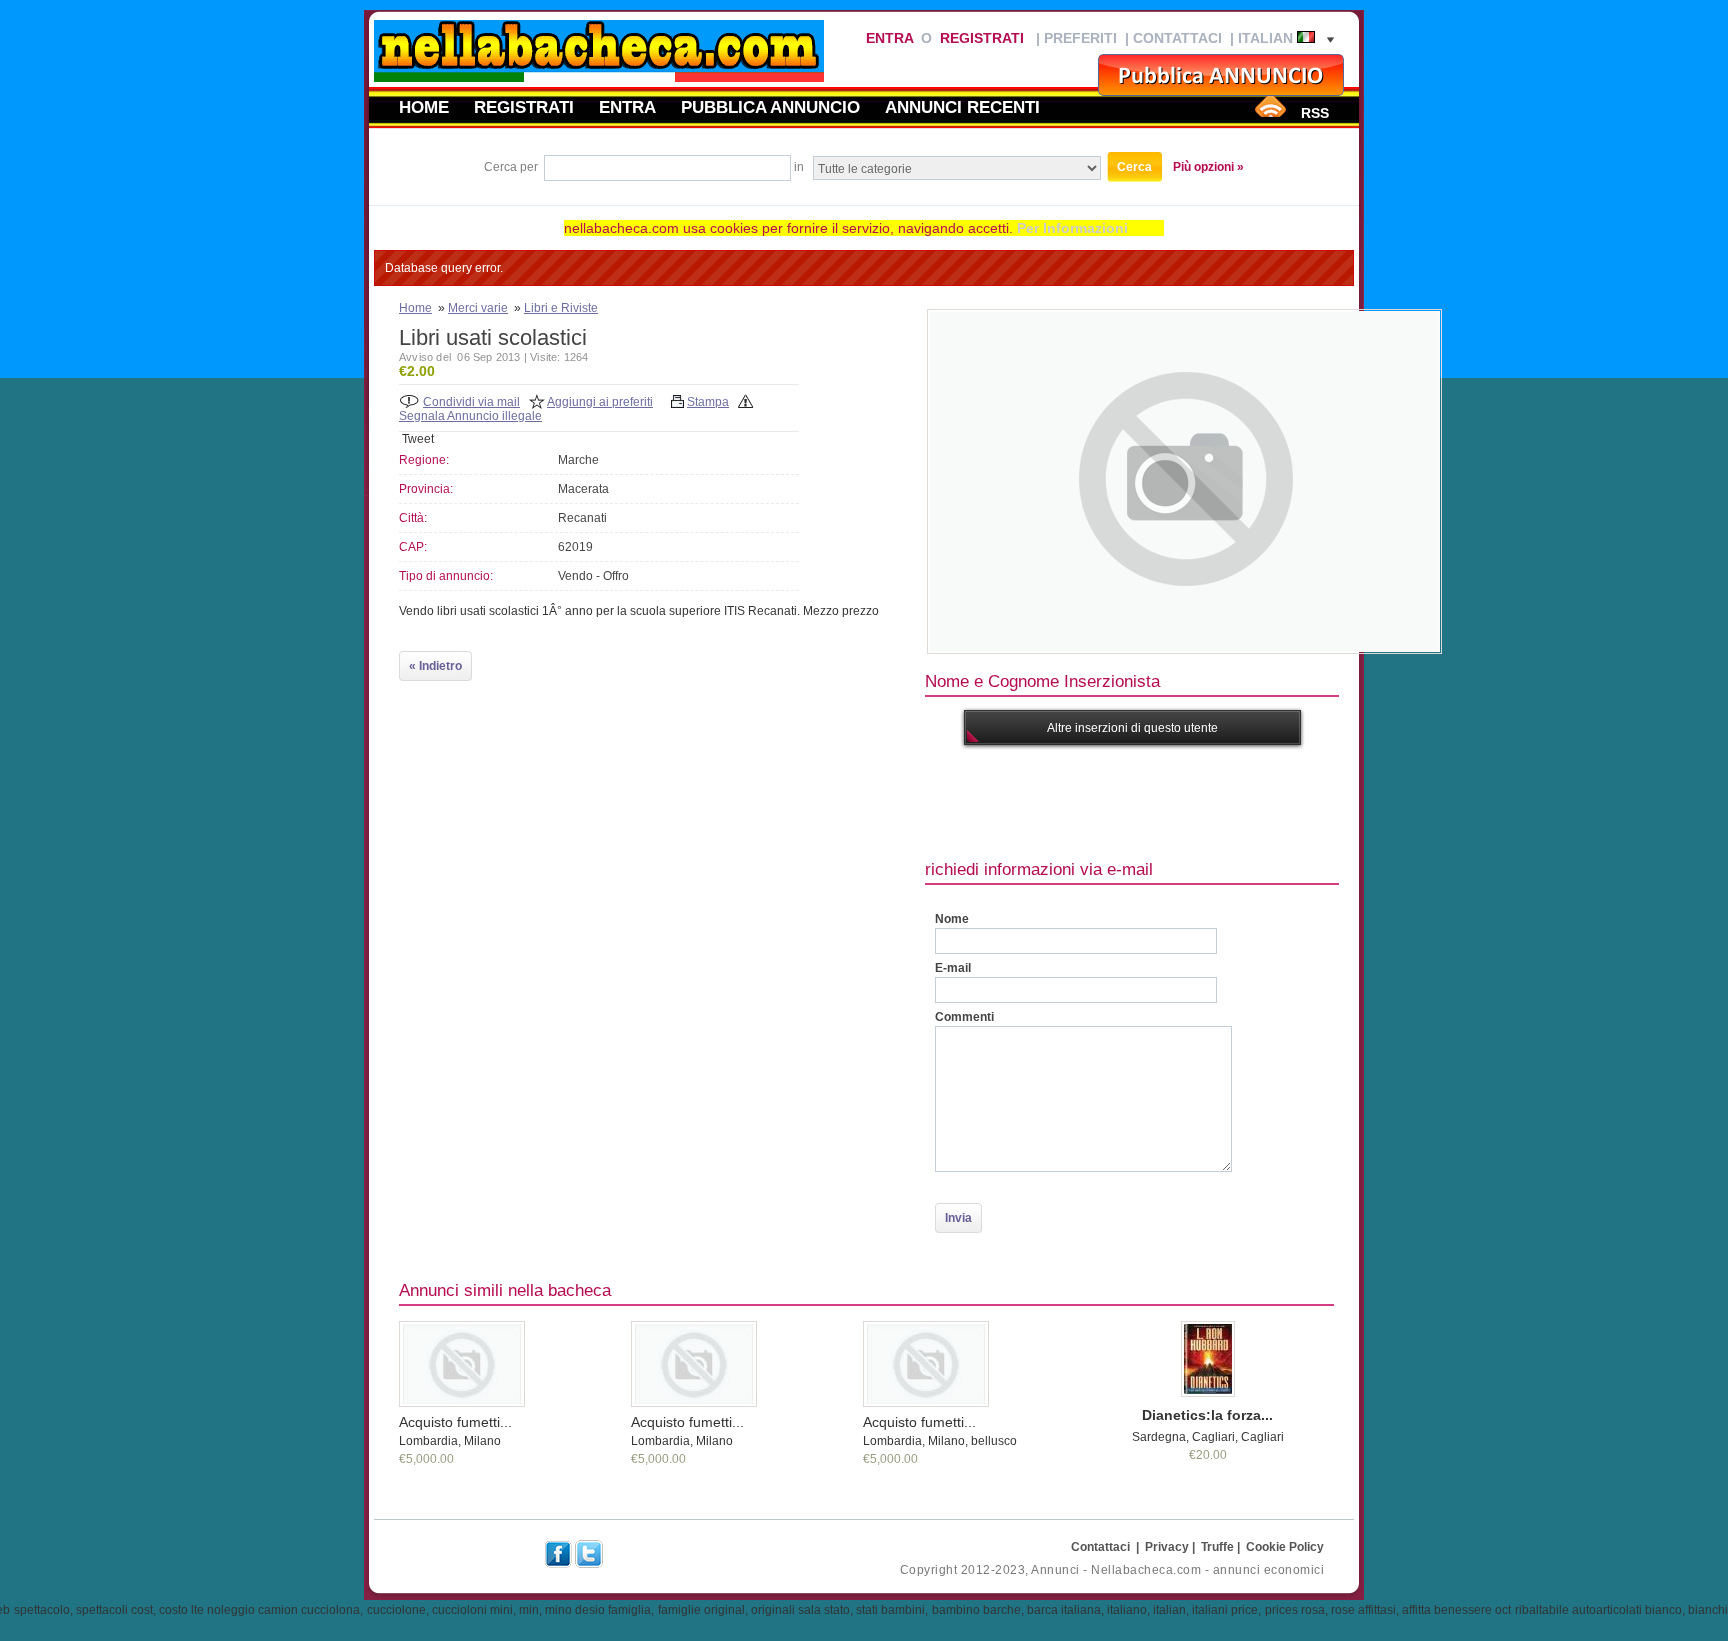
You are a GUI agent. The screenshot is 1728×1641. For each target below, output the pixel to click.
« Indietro (435, 666)
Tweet (418, 439)
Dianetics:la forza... (1207, 1415)
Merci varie (478, 308)
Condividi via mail (471, 402)
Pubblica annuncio (770, 107)
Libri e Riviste (561, 308)
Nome (952, 919)
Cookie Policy (1285, 1547)
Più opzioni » (1208, 167)
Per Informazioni (1072, 228)
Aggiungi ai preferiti (600, 402)
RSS (1315, 113)
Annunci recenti (962, 107)
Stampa (708, 402)
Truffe (1217, 1547)
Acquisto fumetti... (455, 1422)
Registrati (982, 38)
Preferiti (1080, 38)
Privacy (1167, 1547)
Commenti (964, 1017)
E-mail (953, 968)
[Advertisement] (1289, 800)
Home (424, 107)
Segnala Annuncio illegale (470, 416)
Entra (889, 38)
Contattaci (1177, 38)
